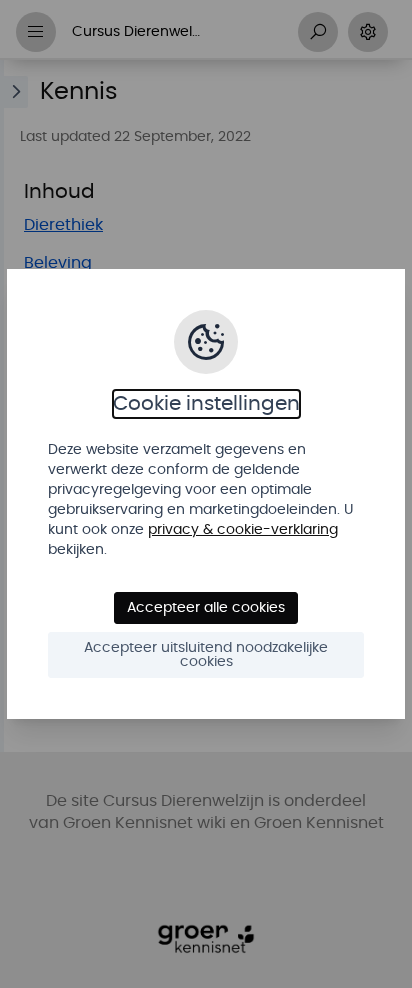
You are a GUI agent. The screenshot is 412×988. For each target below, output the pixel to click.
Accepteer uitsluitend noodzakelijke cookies (206, 655)
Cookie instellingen (206, 404)
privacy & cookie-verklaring (243, 530)
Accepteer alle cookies (206, 608)
